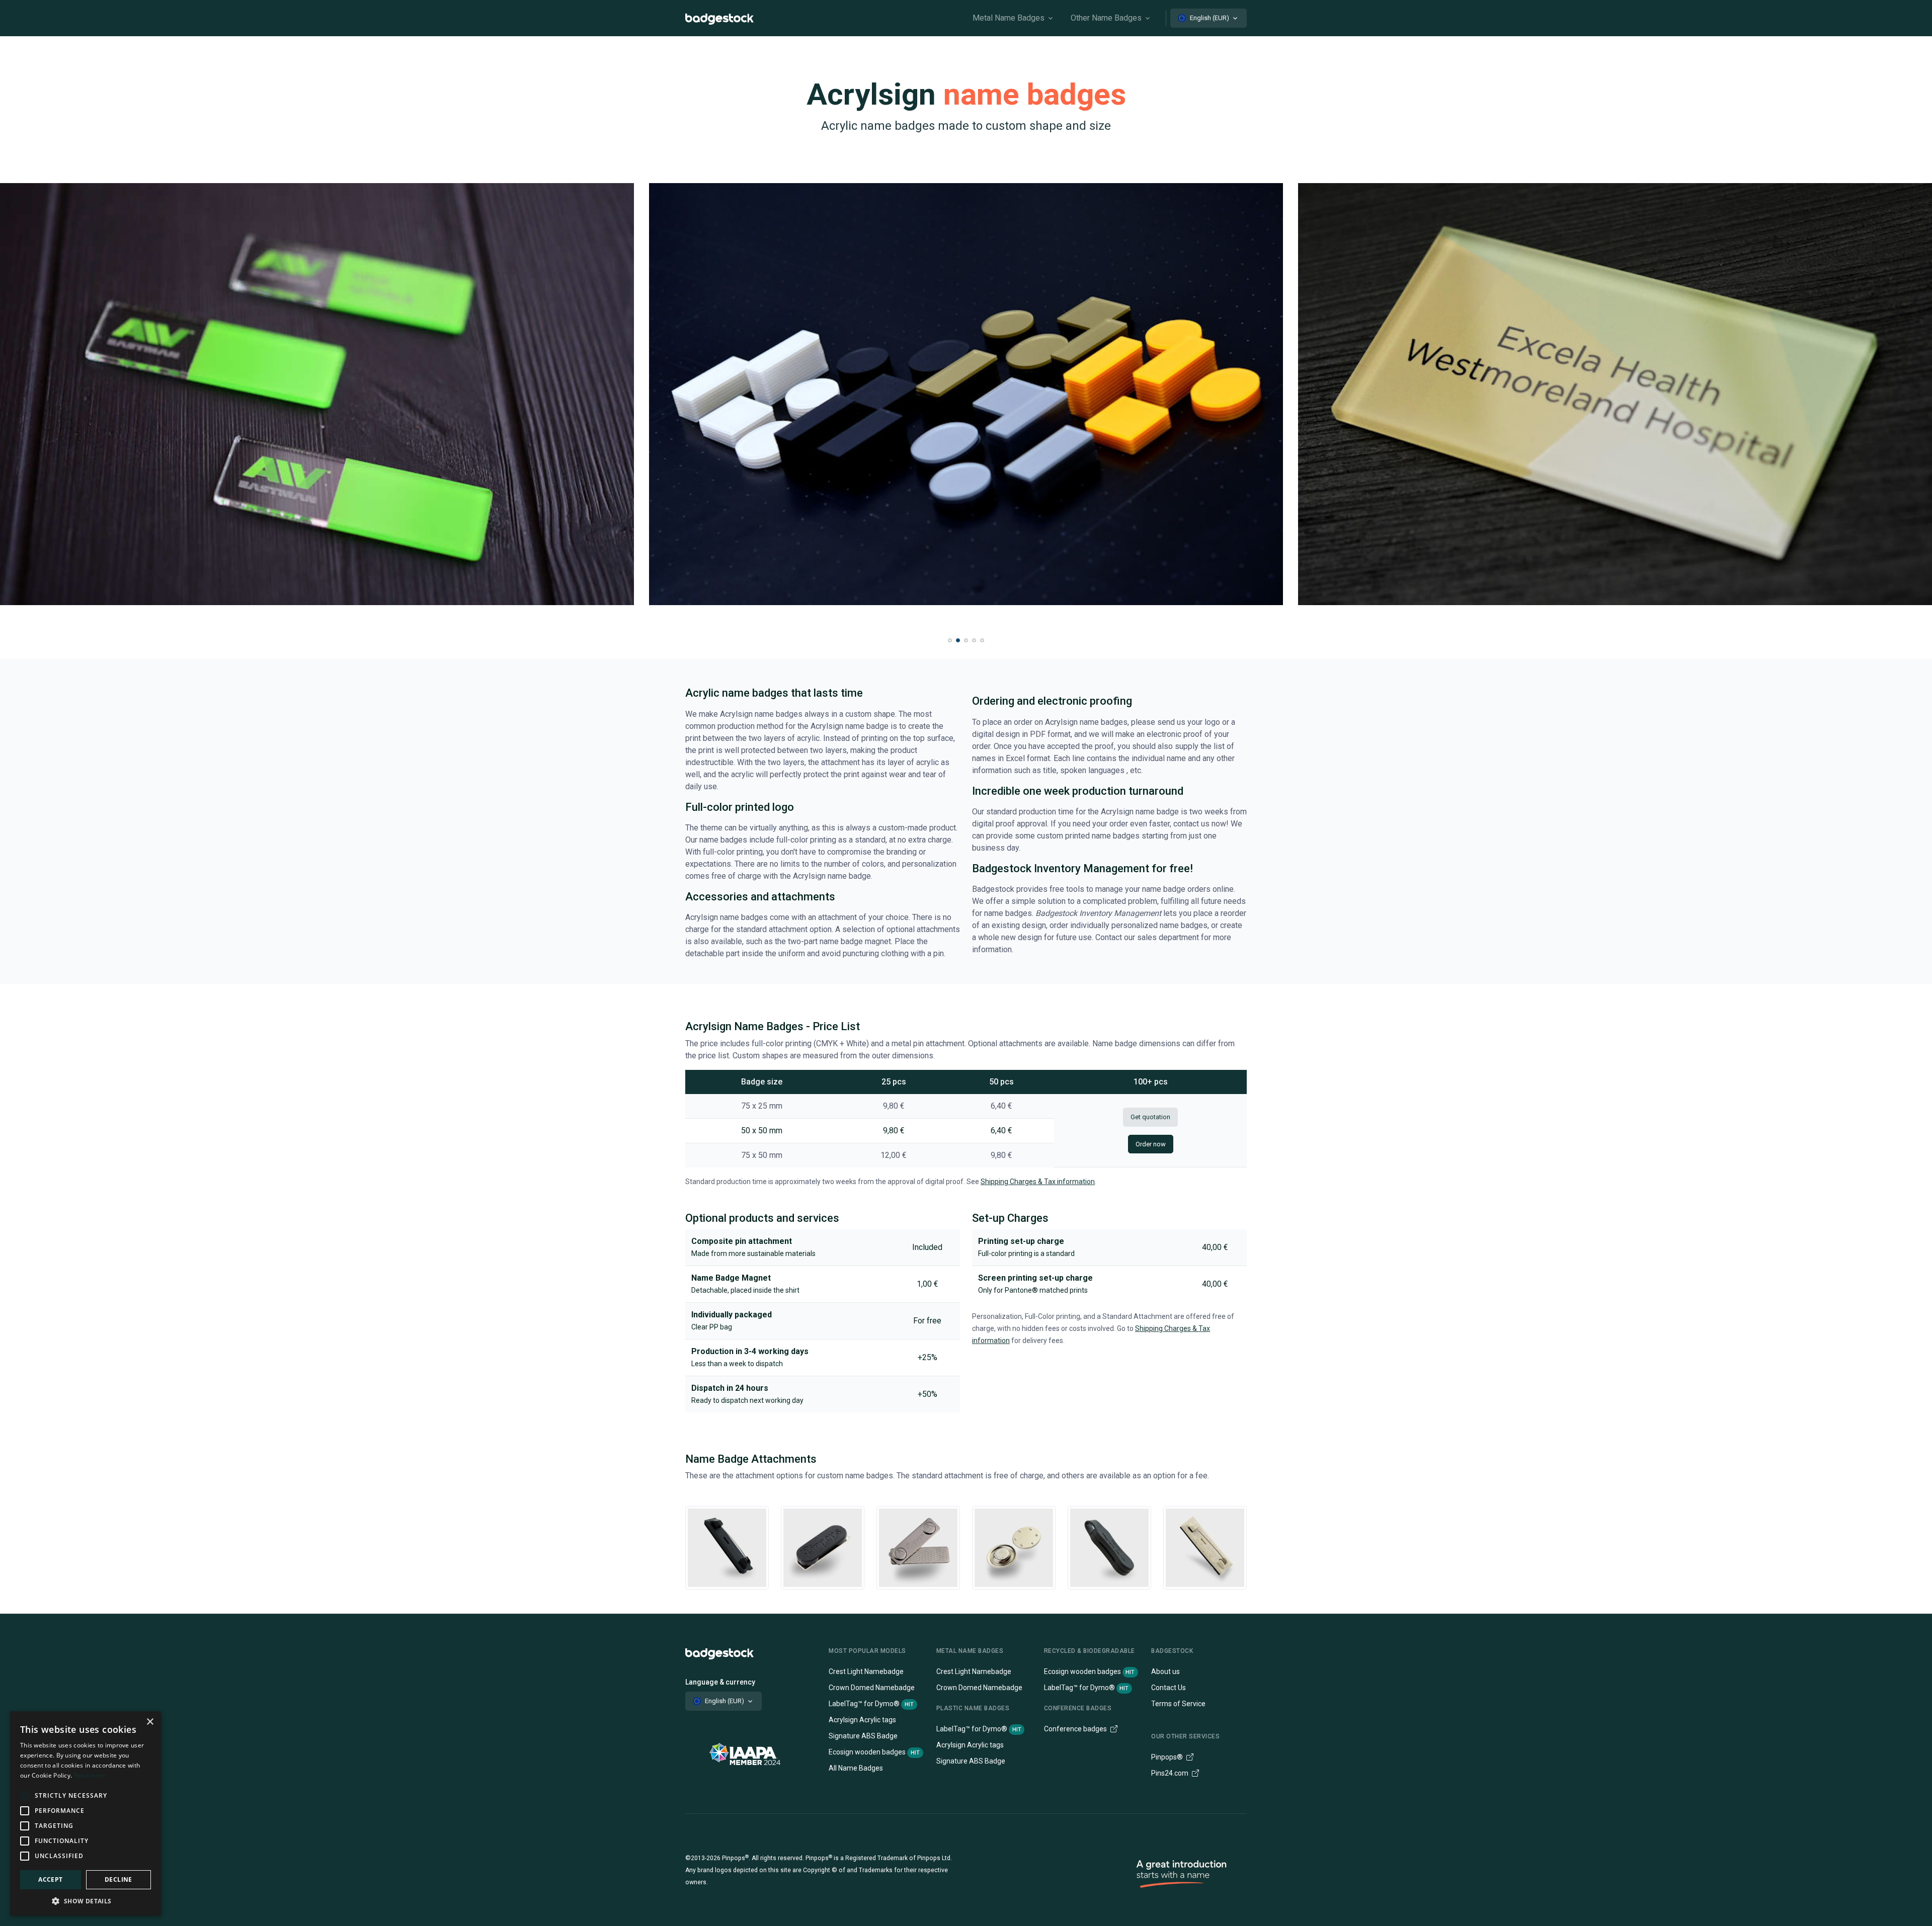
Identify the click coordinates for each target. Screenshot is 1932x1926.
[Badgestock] (719, 18)
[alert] (86, 1814)
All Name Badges (856, 1768)
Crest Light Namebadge (866, 1671)
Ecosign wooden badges (874, 1752)
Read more (90, 1775)
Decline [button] (118, 1879)
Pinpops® (1168, 1757)
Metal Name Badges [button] (1009, 18)
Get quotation (1150, 1117)
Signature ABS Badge (863, 1736)
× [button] (150, 1722)
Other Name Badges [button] (1106, 18)
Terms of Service (1178, 1704)
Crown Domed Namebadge (872, 1688)
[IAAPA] (755, 1753)
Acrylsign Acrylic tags (862, 1720)
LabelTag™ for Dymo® (871, 1704)
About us (1165, 1671)
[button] (950, 640)
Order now (1151, 1144)
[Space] (719, 1653)
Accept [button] (50, 1879)
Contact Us (1169, 1688)
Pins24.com (1171, 1773)
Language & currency (720, 1682)
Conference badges (1076, 1729)
